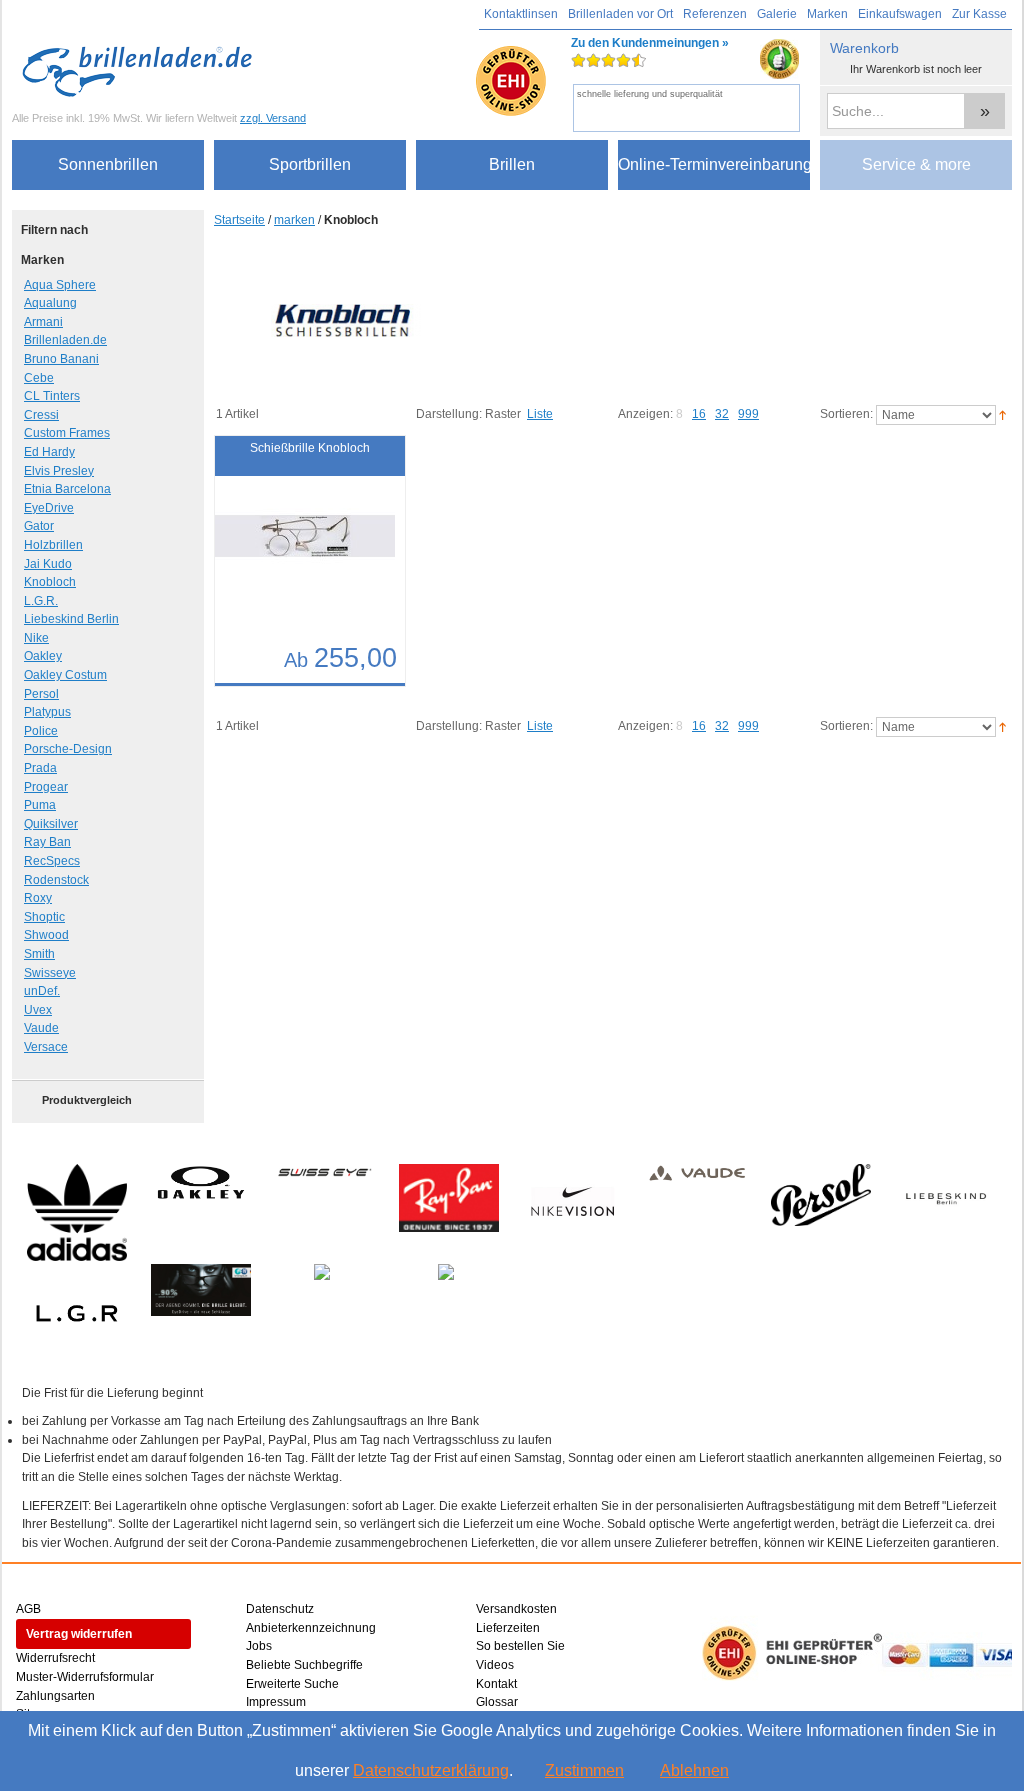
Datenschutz (280, 1609)
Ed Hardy (49, 452)
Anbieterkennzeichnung (311, 1628)
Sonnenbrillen (108, 164)
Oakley (43, 656)
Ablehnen (694, 1770)
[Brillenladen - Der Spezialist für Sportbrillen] (142, 71)
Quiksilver (51, 824)
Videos (495, 1665)
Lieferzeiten (508, 1628)
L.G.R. (41, 601)
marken (294, 220)
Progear (46, 787)
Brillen (512, 164)
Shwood (46, 935)
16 (699, 414)
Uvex (38, 1010)
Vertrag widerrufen (79, 1634)
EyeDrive (49, 508)
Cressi (41, 415)
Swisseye (50, 973)
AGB (28, 1609)
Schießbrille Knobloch (310, 448)
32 (722, 414)
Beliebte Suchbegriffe (304, 1665)
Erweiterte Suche (292, 1684)
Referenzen (715, 14)
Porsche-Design (68, 749)
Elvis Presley (59, 471)
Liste (540, 414)
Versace (46, 1047)
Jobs (259, 1646)
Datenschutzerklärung (431, 1770)
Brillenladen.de (65, 340)
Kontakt (496, 1684)
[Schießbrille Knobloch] (290, 547)
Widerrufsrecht (55, 1658)
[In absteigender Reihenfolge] (1002, 414)
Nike (36, 638)
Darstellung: (449, 414)
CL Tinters (52, 396)
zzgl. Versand (273, 118)
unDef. (42, 991)
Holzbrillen (53, 545)
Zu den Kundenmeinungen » (650, 67)
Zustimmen (584, 1770)
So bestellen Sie (520, 1646)
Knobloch (50, 582)
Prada (40, 768)
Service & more (916, 164)
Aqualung (50, 303)
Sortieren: (846, 414)
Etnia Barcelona (67, 489)
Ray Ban (47, 842)
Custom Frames (67, 433)
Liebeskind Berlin (71, 619)
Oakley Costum (65, 675)
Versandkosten (516, 1609)
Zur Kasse (979, 14)
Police (41, 731)
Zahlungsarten (55, 1696)
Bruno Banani (61, 359)
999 (748, 414)
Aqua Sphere (60, 285)
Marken (827, 14)
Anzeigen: (645, 414)
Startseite (239, 220)
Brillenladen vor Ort (620, 14)
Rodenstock (56, 880)
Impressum (276, 1702)
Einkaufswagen (900, 14)
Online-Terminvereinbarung (714, 164)
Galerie (777, 14)
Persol (41, 694)
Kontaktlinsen (521, 14)
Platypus (47, 712)
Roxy (38, 898)
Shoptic (44, 917)
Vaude (41, 1028)
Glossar (497, 1702)
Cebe (39, 378)
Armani (43, 322)
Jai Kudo (48, 564)
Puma (40, 805)
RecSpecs (52, 861)
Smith (39, 954)
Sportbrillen (310, 164)
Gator (39, 526)
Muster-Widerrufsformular (85, 1677)
